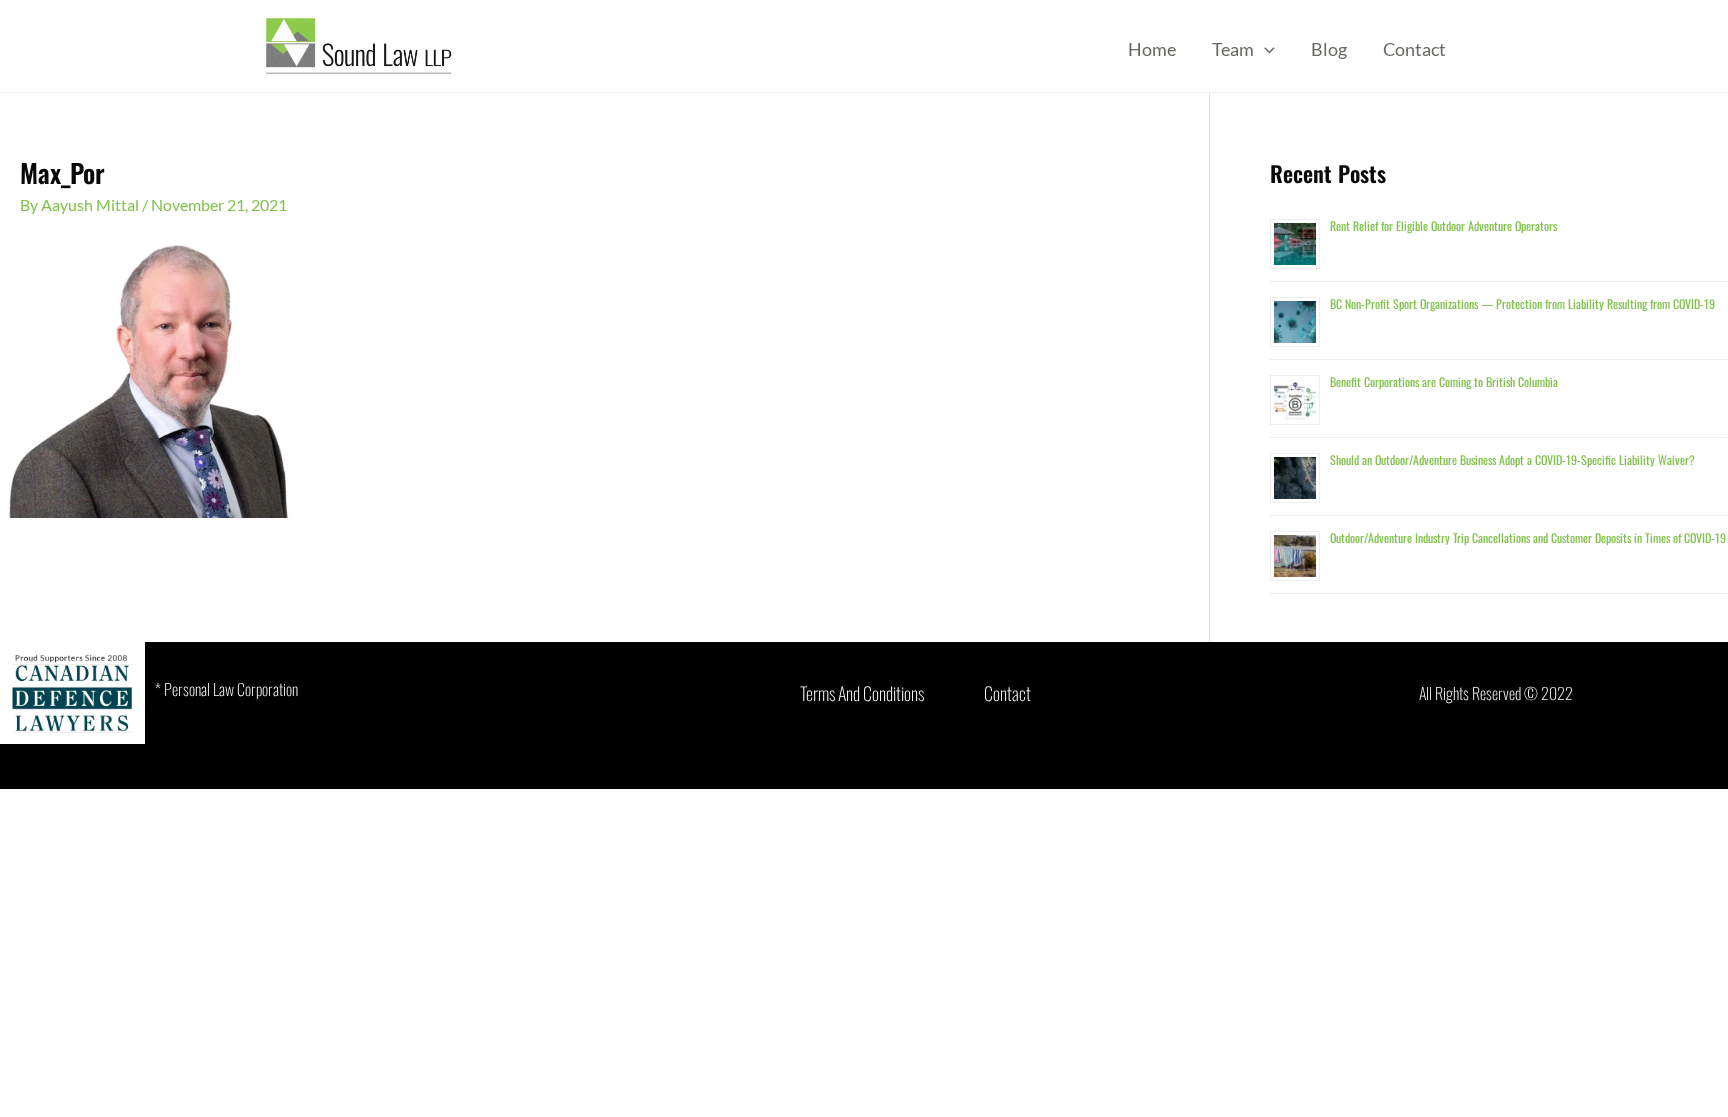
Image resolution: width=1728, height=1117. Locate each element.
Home (1152, 49)
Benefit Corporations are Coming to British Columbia (1444, 381)
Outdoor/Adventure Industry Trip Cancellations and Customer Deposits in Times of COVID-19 (1528, 537)
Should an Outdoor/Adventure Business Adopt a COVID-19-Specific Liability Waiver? (1512, 459)
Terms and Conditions (862, 693)
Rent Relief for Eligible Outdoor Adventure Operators (1443, 225)
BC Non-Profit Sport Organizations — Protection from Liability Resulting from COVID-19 (1522, 303)
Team (1233, 49)
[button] (1264, 49)
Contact (1414, 49)
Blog (1329, 49)
